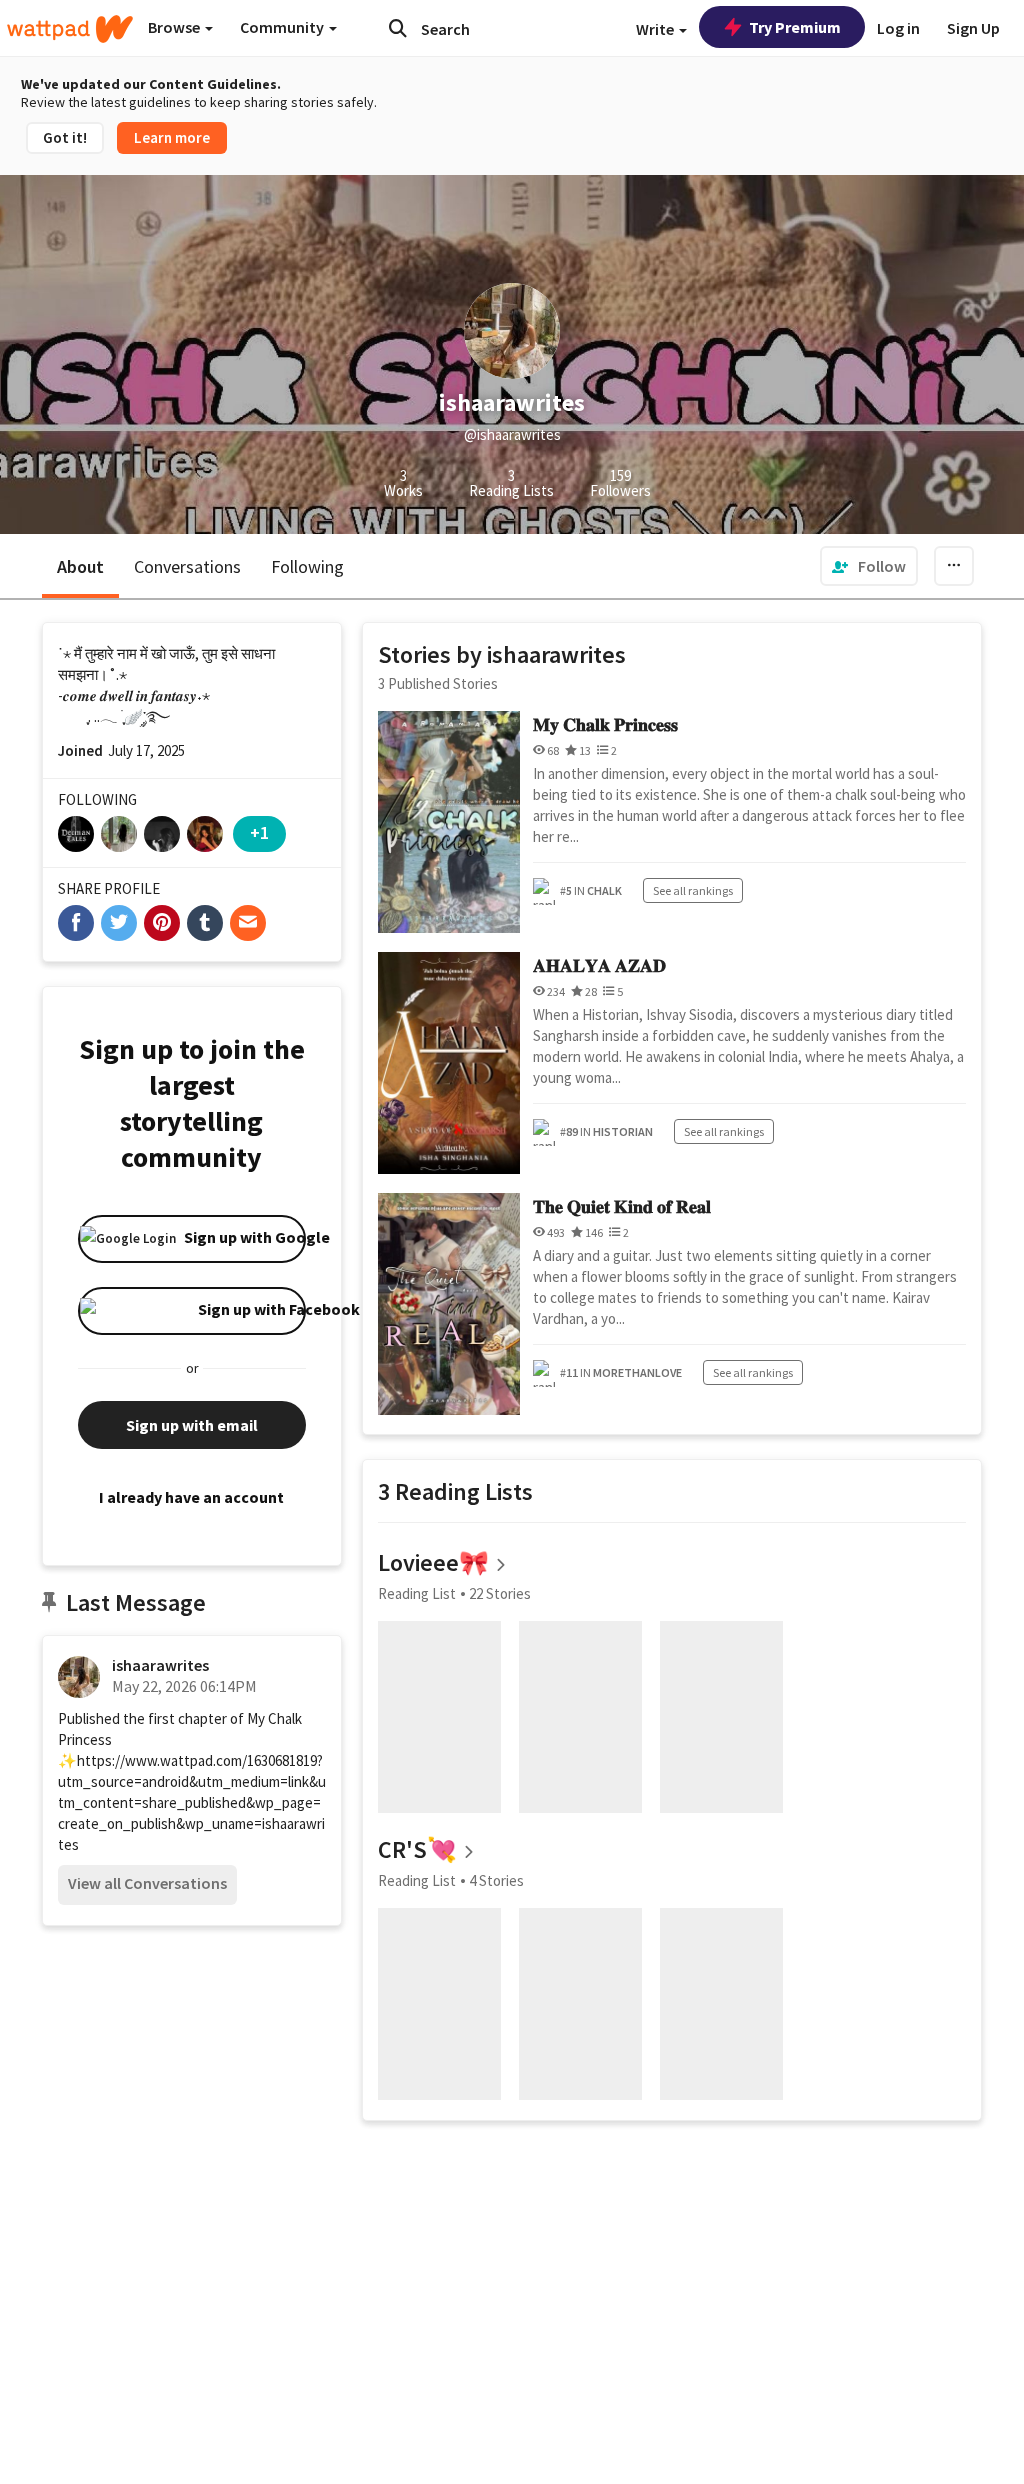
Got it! (65, 137)
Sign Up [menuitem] (973, 28)
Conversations (187, 566)
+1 (259, 832)
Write (656, 29)
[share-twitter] (119, 923)
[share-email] (248, 923)
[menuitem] (869, 566)
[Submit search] (398, 28)
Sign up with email (192, 1425)
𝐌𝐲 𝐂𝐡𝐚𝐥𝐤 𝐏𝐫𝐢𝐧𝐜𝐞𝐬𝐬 (605, 724)
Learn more (172, 137)
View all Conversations (147, 1883)
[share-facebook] (76, 923)
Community (283, 27)
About (80, 566)
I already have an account (191, 1497)
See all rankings (693, 890)
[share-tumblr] (205, 923)
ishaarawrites (160, 1665)
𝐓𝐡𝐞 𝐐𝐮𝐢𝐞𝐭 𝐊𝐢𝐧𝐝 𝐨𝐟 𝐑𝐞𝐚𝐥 (622, 1206)
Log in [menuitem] (898, 28)
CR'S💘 (417, 1849)
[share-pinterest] (162, 923)
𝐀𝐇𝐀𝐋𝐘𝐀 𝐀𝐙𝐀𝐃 (599, 965)
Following (307, 566)
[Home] (70, 29)
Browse (175, 27)
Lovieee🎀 (433, 1562)
